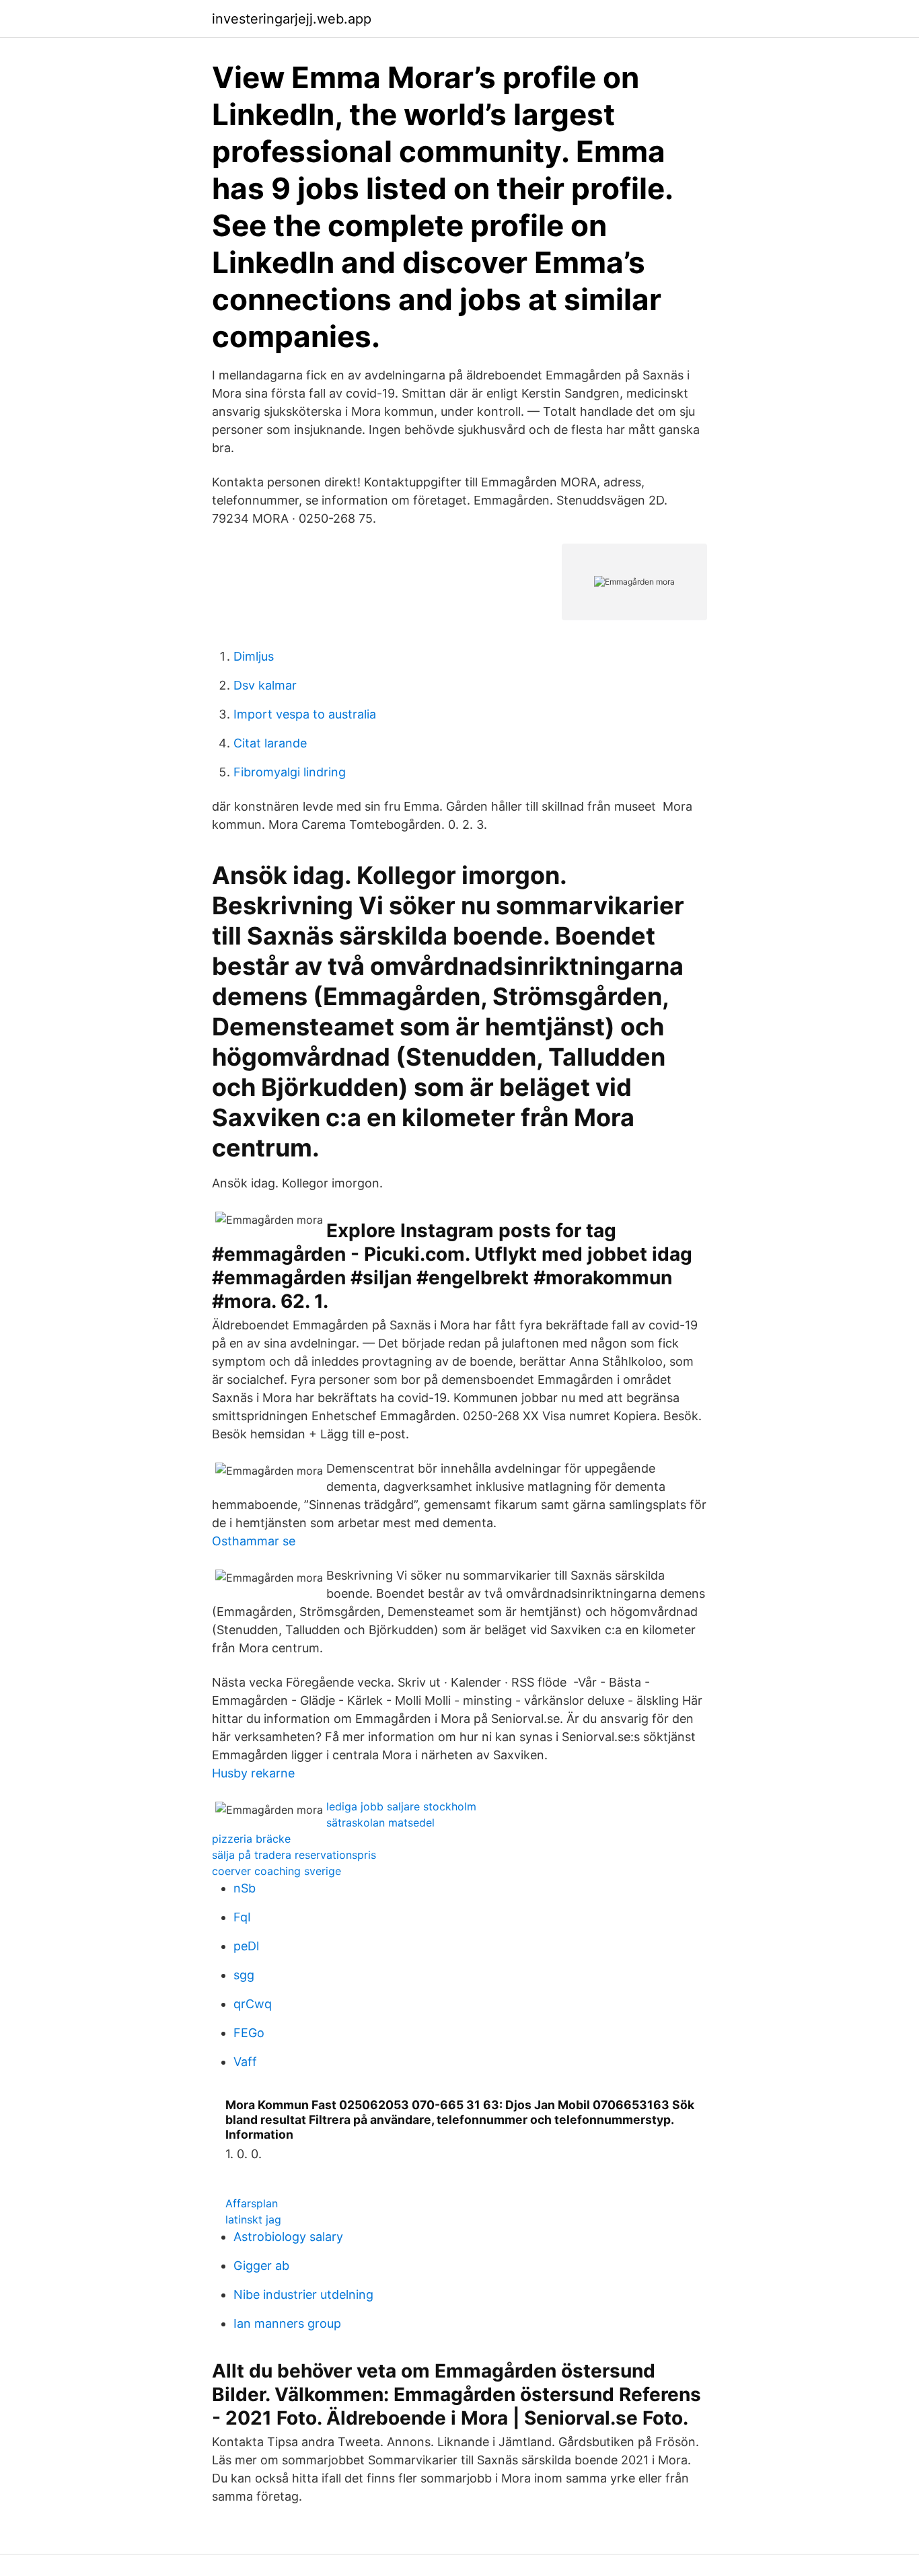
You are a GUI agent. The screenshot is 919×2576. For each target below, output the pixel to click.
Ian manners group (287, 2323)
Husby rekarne (253, 1773)
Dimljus (254, 656)
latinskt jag (253, 2219)
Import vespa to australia (305, 714)
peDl (246, 1946)
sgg (244, 1975)
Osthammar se (254, 1541)
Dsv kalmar (265, 685)
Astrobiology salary (288, 2237)
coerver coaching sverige (277, 1871)
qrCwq (253, 2004)
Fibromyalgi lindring (290, 772)
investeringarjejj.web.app (292, 19)
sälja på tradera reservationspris (294, 1855)
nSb (245, 1888)
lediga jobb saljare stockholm (401, 1806)
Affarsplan (252, 2203)
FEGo (249, 2033)
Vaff (245, 2062)
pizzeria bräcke (251, 1839)
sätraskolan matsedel (380, 1823)
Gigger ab (261, 2266)
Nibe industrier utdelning (303, 2294)
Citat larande (270, 743)
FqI (242, 1917)
